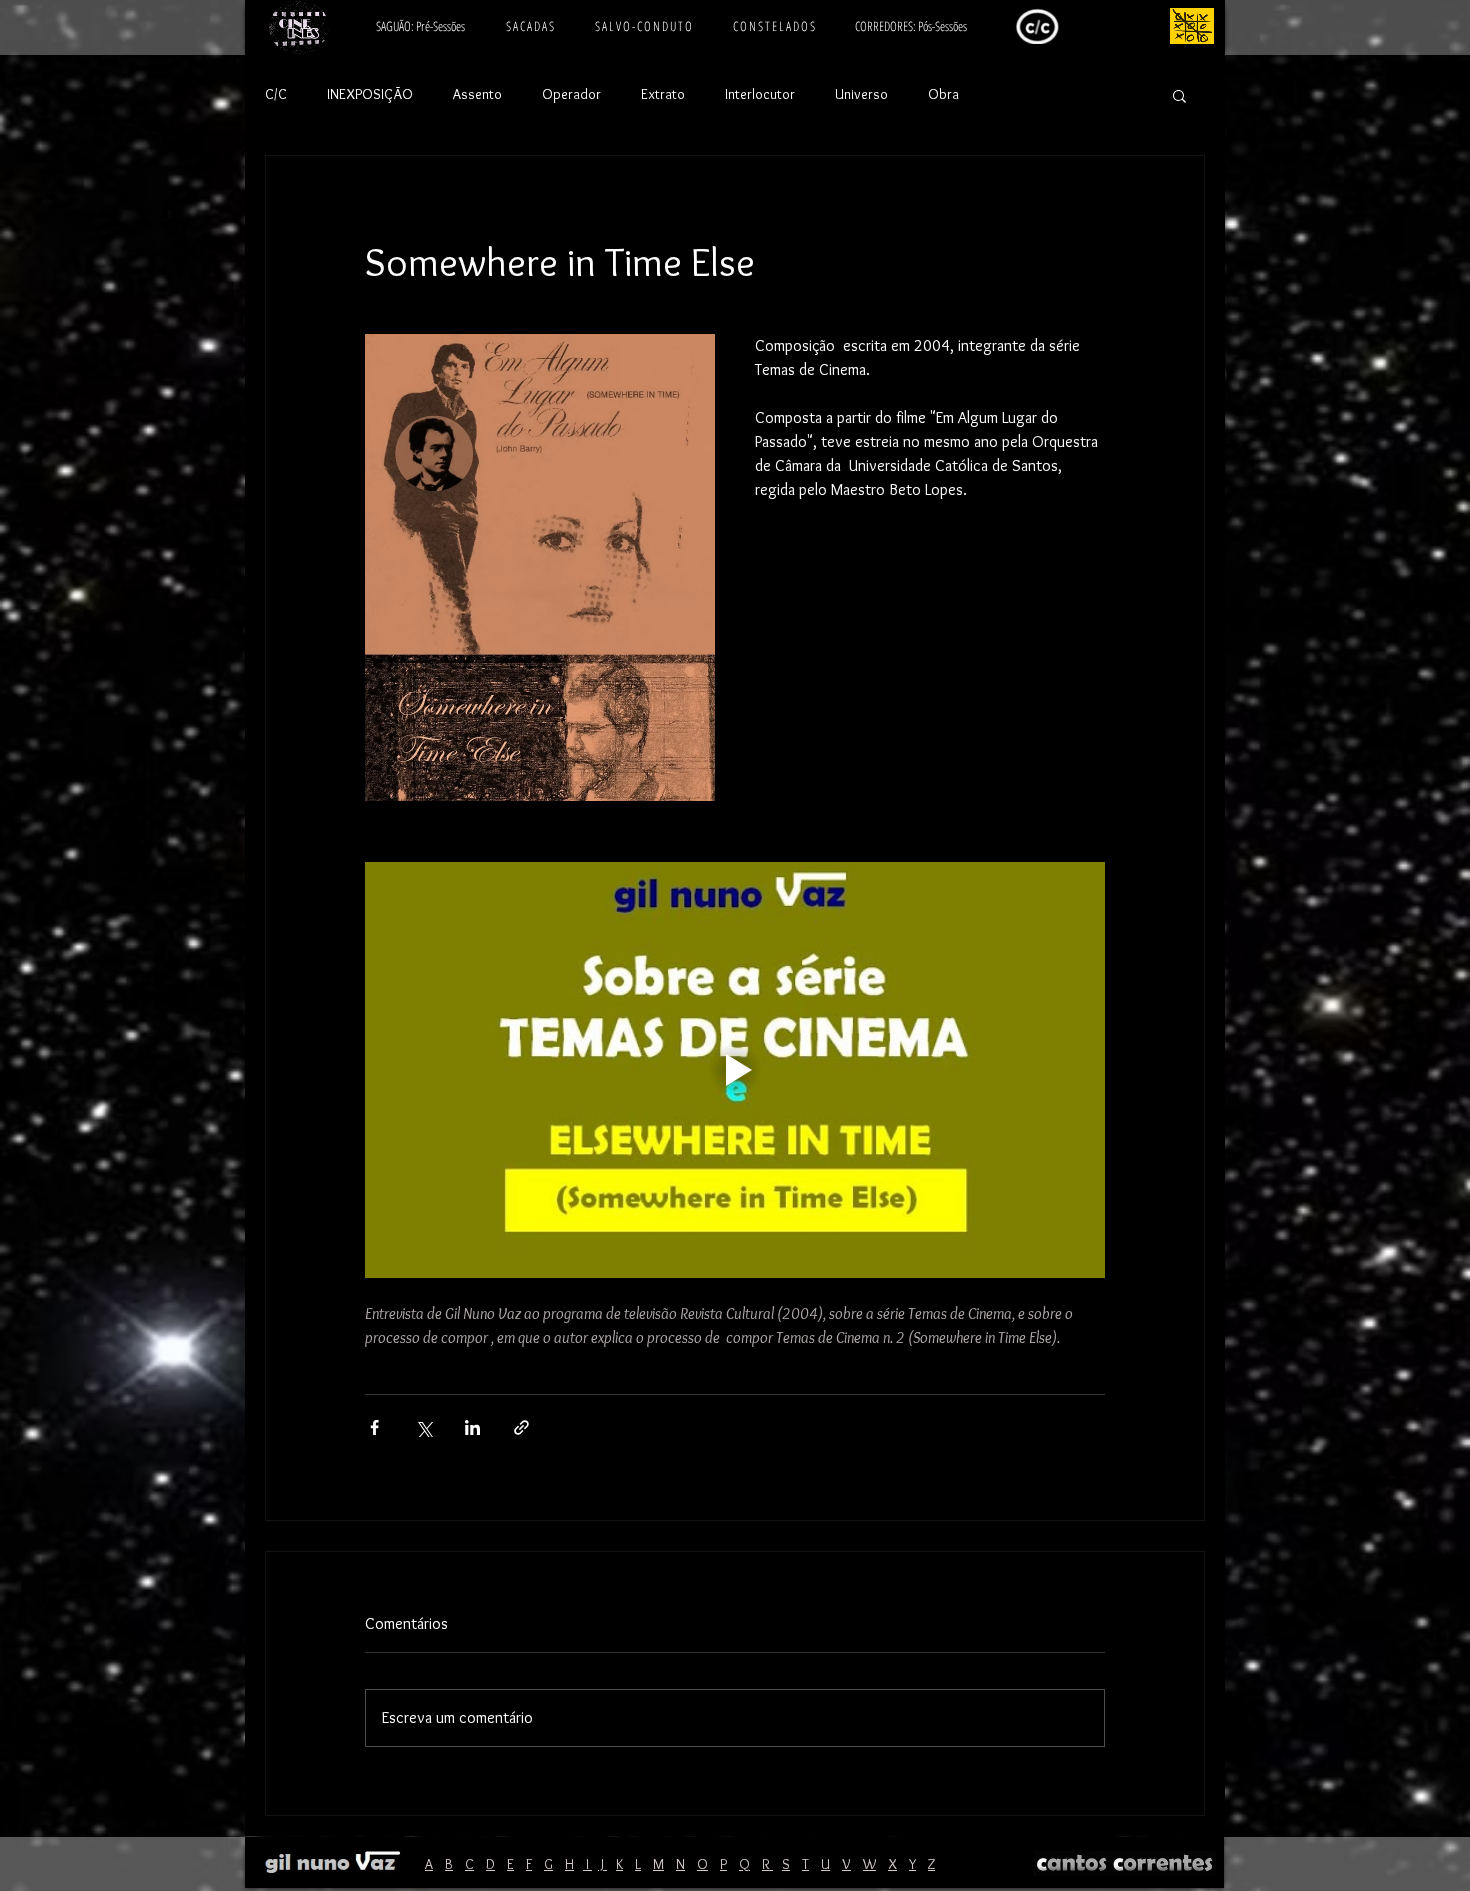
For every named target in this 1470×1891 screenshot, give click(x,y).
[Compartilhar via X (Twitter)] (423, 1427)
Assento (477, 94)
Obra (943, 94)
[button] (1179, 95)
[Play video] (735, 1070)
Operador (571, 94)
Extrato (663, 94)
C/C (276, 94)
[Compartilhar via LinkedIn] (472, 1427)
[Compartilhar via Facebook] (374, 1427)
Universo (861, 94)
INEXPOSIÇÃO (370, 94)
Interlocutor (760, 94)
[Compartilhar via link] (521, 1427)
